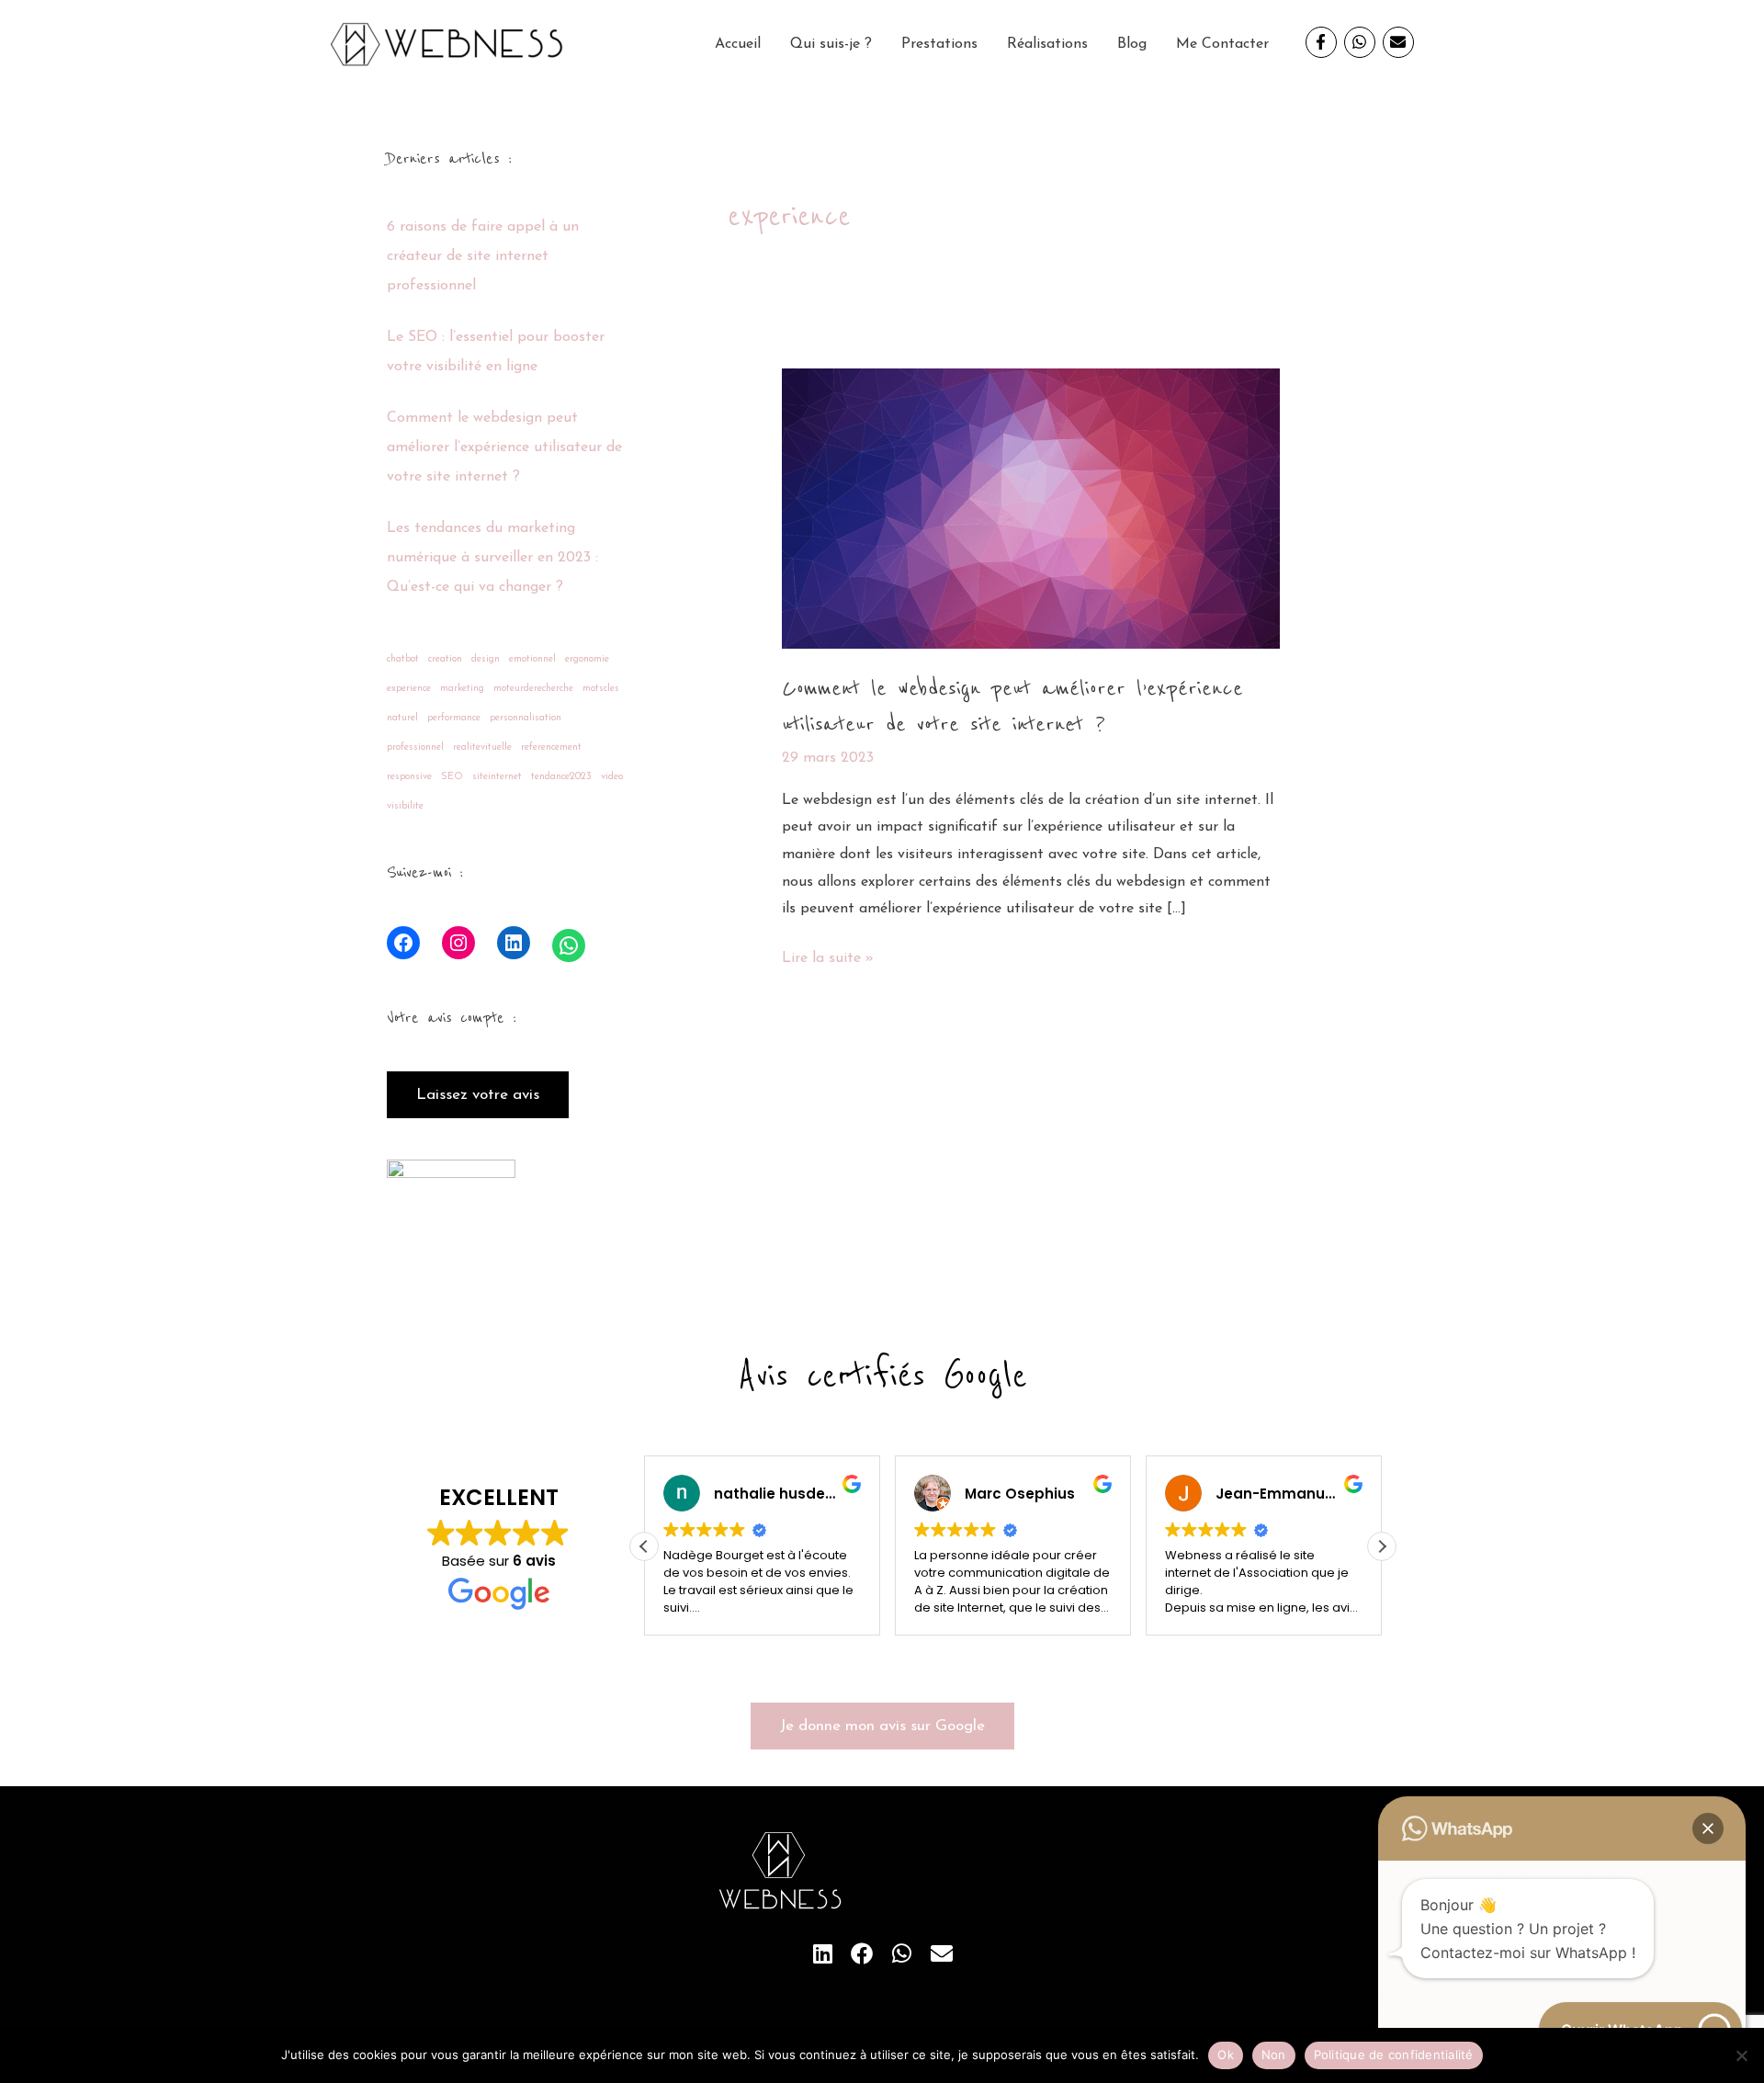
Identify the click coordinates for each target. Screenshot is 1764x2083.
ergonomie (587, 659)
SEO (452, 777)
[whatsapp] (1363, 42)
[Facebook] (403, 943)
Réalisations (1047, 44)
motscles (601, 689)
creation (445, 659)
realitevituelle (482, 747)
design (486, 659)
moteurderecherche (533, 689)
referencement (551, 747)
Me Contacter (1222, 44)
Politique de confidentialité (1394, 2055)
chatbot (403, 659)
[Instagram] (458, 943)
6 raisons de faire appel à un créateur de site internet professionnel (483, 256)
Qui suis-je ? (831, 44)
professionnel (415, 747)
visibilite (405, 806)
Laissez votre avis (478, 1095)
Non (1274, 2055)
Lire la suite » (828, 956)
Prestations (939, 44)
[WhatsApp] (569, 945)
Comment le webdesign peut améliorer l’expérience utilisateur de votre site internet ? (504, 447)
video (612, 777)
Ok (1226, 2055)
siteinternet (497, 777)
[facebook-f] (1325, 42)
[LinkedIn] (514, 943)
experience (409, 689)
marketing (462, 689)
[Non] (1741, 2055)
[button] (1382, 1546)
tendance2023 (561, 777)
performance (454, 718)
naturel (402, 718)
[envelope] (1401, 42)
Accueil (738, 44)
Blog (1132, 44)
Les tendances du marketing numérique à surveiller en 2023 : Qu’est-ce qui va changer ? (492, 558)
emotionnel (532, 659)
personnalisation (526, 718)
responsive (409, 777)
